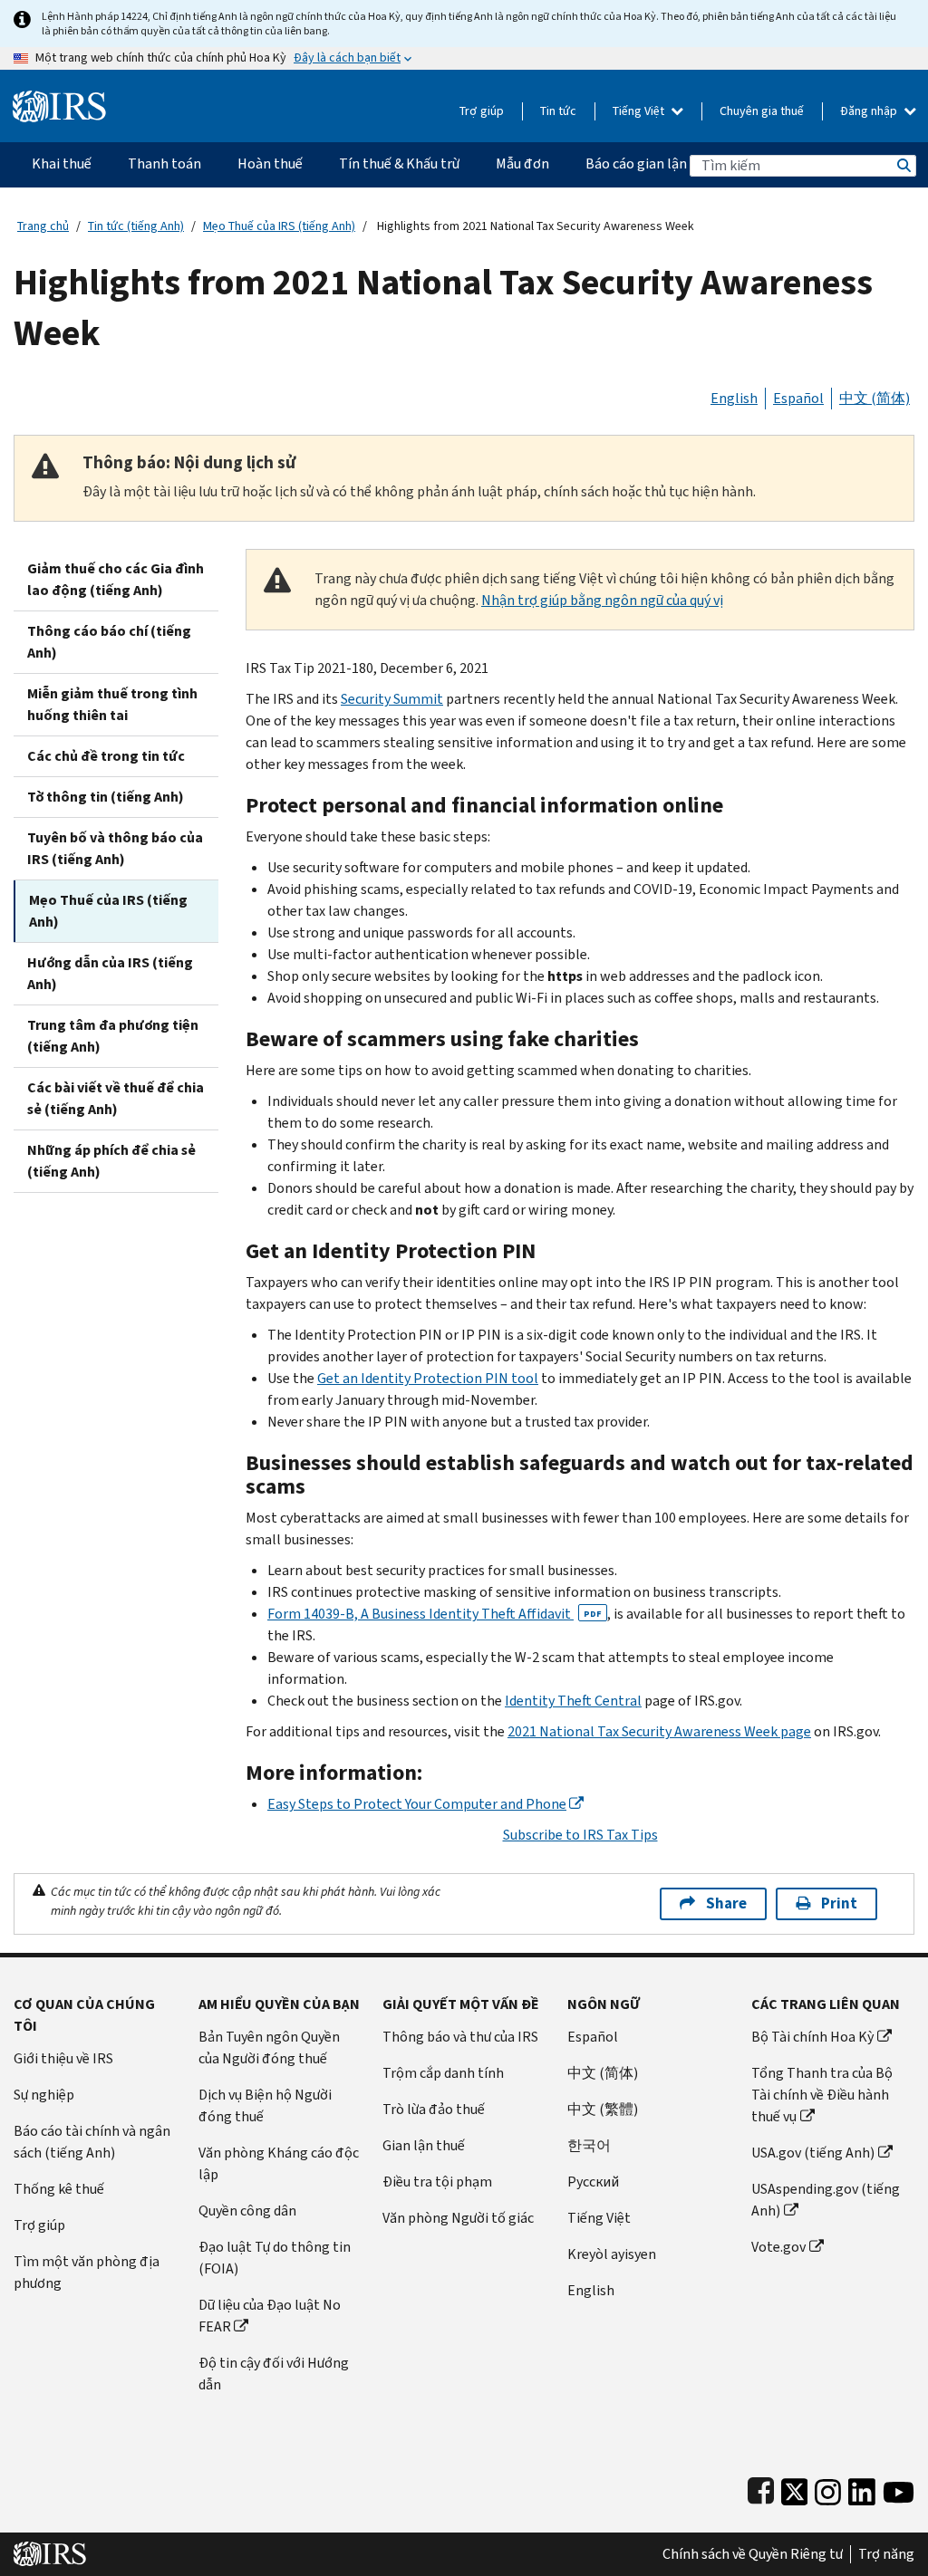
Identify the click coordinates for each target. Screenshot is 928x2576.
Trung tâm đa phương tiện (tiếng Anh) (113, 1036)
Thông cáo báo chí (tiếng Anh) (109, 642)
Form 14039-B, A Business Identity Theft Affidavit (435, 1614)
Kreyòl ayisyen (612, 2254)
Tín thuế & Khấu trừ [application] (399, 163)
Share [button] (726, 1903)
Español (798, 398)
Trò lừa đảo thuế (434, 2109)
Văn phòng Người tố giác (458, 2218)
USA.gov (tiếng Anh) (813, 2153)
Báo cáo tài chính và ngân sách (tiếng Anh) (92, 2142)
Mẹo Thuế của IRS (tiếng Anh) (279, 226)
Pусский (593, 2182)
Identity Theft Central (573, 1701)
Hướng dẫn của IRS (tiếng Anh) (110, 973)
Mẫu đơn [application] (522, 163)
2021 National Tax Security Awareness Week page (659, 1731)
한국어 (589, 2145)
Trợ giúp (482, 111)
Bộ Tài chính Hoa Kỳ (812, 2037)
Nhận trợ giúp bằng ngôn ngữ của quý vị (602, 600)
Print (839, 1903)
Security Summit (392, 699)
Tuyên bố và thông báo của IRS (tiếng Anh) (115, 848)
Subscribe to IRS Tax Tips (580, 1835)
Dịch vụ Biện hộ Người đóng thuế (265, 2105)
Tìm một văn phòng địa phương (87, 2272)
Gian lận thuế (424, 2145)
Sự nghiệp (44, 2095)
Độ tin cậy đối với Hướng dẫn (274, 2374)
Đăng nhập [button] (870, 111)
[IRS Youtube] (899, 2488)
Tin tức (558, 111)
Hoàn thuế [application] (270, 163)
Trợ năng (886, 2554)
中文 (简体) (875, 398)
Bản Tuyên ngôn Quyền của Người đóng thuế (269, 2047)
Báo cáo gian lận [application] (636, 163)
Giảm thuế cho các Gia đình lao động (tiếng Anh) (116, 579)
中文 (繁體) (603, 2109)
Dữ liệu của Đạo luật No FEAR (270, 2316)
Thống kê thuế (59, 2189)
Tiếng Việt (640, 111)
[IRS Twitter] (795, 2488)
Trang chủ (43, 226)
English (734, 398)
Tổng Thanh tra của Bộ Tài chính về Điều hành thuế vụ (822, 2095)
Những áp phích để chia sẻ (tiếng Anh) (111, 1161)
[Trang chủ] (59, 99)
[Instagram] (828, 2488)
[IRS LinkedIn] (862, 2488)
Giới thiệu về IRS (63, 2058)
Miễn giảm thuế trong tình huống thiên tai (112, 704)
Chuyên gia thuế (762, 111)
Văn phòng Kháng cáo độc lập (279, 2163)
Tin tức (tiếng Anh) (136, 226)
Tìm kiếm (903, 165)
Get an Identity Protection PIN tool (428, 1378)
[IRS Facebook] (761, 2488)
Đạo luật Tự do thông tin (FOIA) (275, 2258)
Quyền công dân (247, 2211)
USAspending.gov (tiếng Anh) (826, 2200)
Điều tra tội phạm (437, 2182)
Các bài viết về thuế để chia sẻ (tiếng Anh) (116, 1098)
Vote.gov (778, 2247)
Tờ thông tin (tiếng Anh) (106, 797)
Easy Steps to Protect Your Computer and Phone (417, 1804)
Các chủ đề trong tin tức (106, 756)
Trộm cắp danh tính (443, 2073)
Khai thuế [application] (62, 163)
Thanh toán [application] (164, 163)
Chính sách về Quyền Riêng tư (753, 2554)
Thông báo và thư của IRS (460, 2037)
